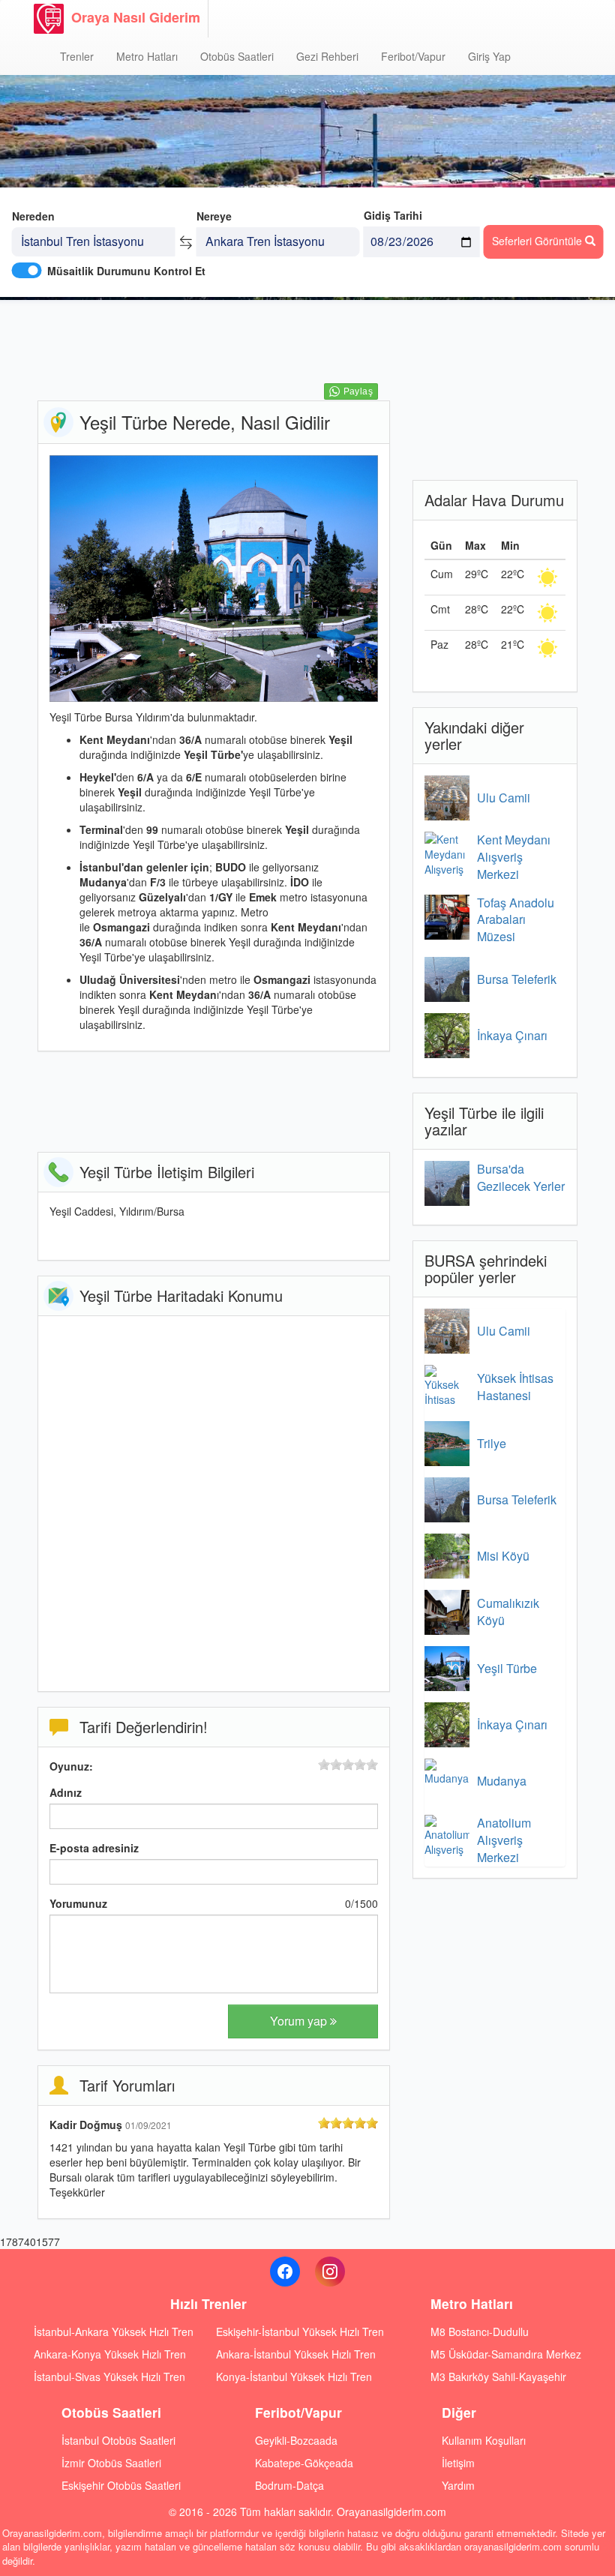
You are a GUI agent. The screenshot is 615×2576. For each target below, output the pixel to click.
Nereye (214, 216)
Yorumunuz (78, 1903)
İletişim (458, 2463)
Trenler (77, 56)
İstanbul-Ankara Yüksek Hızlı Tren (114, 2332)
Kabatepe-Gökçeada (304, 2463)
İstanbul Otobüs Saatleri (118, 2440)
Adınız (66, 1792)
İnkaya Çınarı (512, 1035)
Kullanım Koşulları (484, 2440)
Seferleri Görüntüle (538, 241)
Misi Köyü (503, 1556)
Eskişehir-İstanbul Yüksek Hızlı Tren (300, 2332)
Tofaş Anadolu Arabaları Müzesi (516, 920)
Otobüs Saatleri (237, 56)
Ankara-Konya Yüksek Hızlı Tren (110, 2354)
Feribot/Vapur (413, 56)
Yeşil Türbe (507, 1668)
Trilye (492, 1443)
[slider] (348, 1765)
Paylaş (358, 391)
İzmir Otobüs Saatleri (111, 2463)
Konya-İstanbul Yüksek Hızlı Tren (294, 2377)
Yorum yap (300, 2021)
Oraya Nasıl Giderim (136, 17)
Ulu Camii (504, 798)
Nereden (33, 216)
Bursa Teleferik (517, 979)
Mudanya (502, 1781)
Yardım (458, 2485)
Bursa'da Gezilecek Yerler (521, 1177)
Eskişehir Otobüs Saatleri (121, 2485)
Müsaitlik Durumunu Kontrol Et (126, 271)
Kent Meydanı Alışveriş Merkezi (514, 857)
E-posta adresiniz (94, 1848)
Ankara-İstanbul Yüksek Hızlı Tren (296, 2354)
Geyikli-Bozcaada (296, 2440)
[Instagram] (330, 2272)
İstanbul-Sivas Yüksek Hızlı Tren (109, 2377)
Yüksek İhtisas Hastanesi (515, 1387)
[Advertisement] (310, 349)
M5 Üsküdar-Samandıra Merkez (506, 2354)
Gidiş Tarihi (393, 215)
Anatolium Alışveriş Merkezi (504, 1840)
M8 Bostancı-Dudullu (480, 2332)
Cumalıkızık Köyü (508, 1612)
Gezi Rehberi (327, 56)
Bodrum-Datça (289, 2485)
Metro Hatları (147, 56)
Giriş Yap (489, 56)
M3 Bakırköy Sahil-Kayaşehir (498, 2377)
